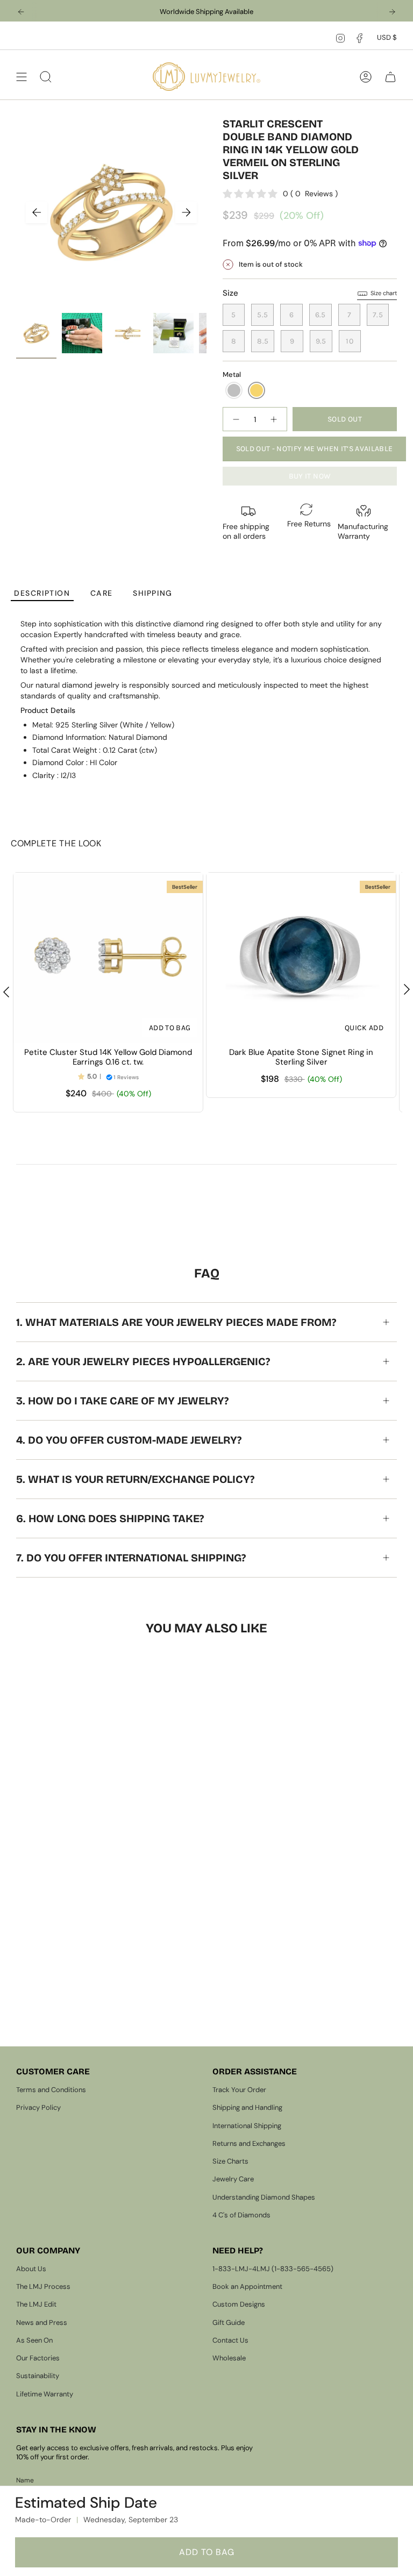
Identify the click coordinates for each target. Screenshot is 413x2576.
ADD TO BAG (207, 2552)
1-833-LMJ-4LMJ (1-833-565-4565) (273, 2269)
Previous (37, 212)
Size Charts (230, 2161)
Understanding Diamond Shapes (264, 2197)
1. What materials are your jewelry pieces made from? (176, 1322)
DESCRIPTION (42, 593)
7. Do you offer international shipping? (131, 1558)
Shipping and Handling (247, 2107)
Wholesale (229, 2358)
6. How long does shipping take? (110, 1518)
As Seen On (34, 2340)
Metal (232, 374)
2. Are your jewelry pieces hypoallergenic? (143, 1361)
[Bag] (390, 77)
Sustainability (38, 2376)
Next (186, 212)
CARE (102, 593)
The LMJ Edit (36, 2304)
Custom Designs (239, 2304)
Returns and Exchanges (249, 2143)
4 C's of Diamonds (241, 2215)
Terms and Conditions (51, 2090)
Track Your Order (239, 2090)
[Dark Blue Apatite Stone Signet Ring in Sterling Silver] (301, 958)
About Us (31, 2269)
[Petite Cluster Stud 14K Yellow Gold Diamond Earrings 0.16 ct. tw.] (108, 958)
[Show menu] (22, 77)
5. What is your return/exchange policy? (135, 1479)
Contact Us (230, 2340)
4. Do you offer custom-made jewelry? (129, 1440)
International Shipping (247, 2126)
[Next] (392, 12)
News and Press (42, 2322)
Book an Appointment (247, 2286)
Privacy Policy (38, 2107)
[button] (234, 390)
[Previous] (21, 12)
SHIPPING (153, 593)
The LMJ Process (43, 2286)
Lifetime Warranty (45, 2394)
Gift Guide (229, 2322)
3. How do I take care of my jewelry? (122, 1401)
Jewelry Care (233, 2179)
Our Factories (38, 2358)
